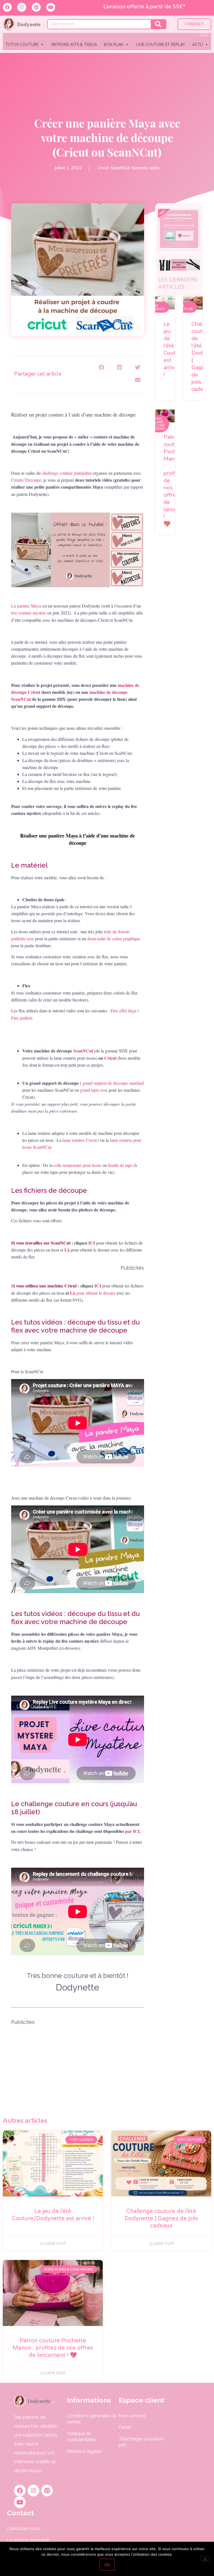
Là (73, 1293)
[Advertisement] (78, 2065)
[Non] (205, 2559)
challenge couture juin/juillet (67, 473)
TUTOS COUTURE (22, 45)
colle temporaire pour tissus (77, 1165)
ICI (92, 1243)
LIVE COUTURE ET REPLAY (161, 45)
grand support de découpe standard (113, 1083)
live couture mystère (29, 613)
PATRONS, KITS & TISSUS (74, 45)
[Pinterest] (36, 7)
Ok (107, 2565)
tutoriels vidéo (146, 168)
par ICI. (134, 1831)
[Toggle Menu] (204, 33)
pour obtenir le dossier (96, 1293)
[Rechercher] (158, 24)
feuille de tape (120, 1165)
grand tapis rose (94, 1090)
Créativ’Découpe (26, 480)
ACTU (198, 45)
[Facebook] (7, 7)
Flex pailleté (22, 1018)
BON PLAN (114, 45)
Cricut (103, 168)
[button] (102, 368)
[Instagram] (22, 7)
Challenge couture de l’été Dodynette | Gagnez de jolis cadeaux (161, 2219)
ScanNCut (120, 168)
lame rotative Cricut (80, 1140)
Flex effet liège (123, 1011)
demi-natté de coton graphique (114, 938)
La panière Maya (26, 606)
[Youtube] (51, 7)
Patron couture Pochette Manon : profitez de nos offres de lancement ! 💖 (53, 2348)
